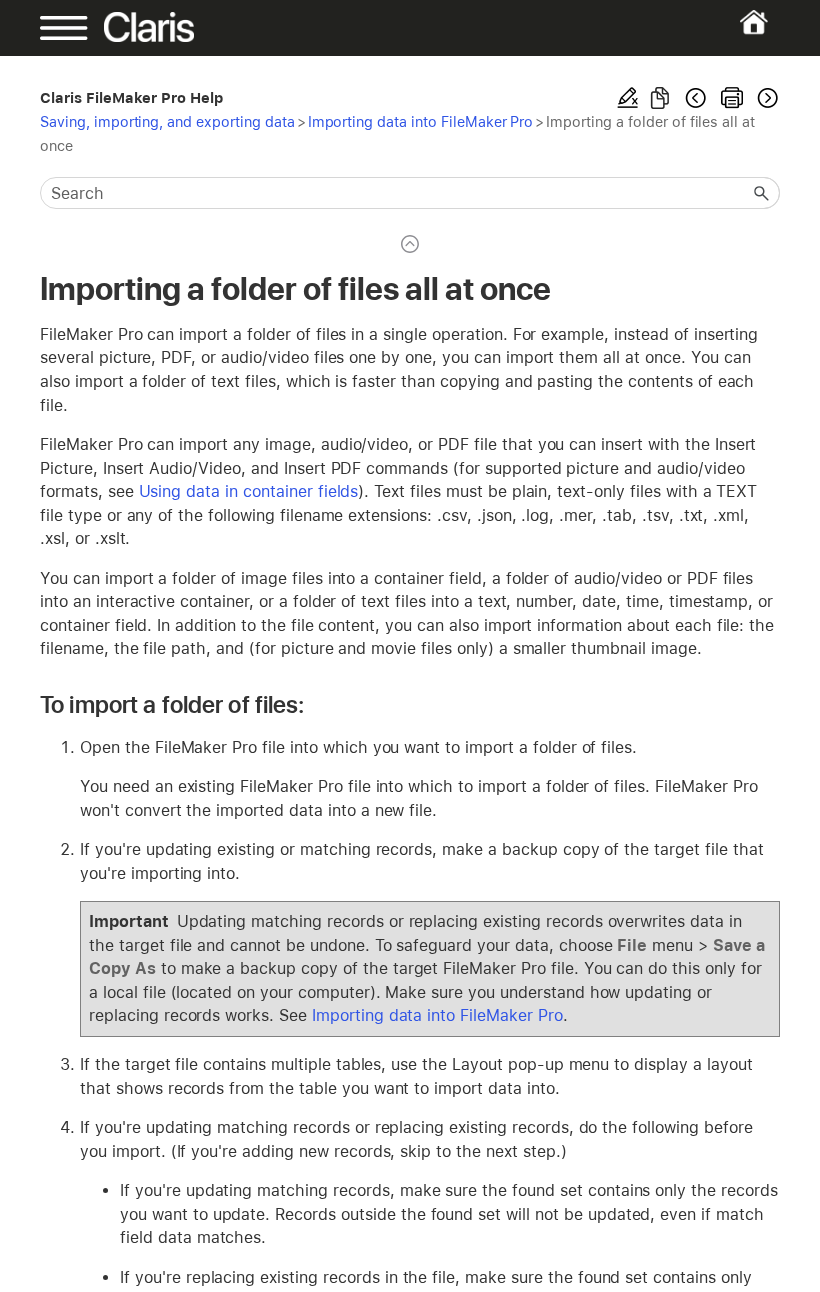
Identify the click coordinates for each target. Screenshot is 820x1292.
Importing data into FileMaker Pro (421, 121)
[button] (762, 193)
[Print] (732, 98)
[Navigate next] (766, 98)
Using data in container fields (249, 491)
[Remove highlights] (628, 98)
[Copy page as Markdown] (660, 98)
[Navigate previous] (696, 98)
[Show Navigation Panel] (75, 28)
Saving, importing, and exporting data (167, 121)
